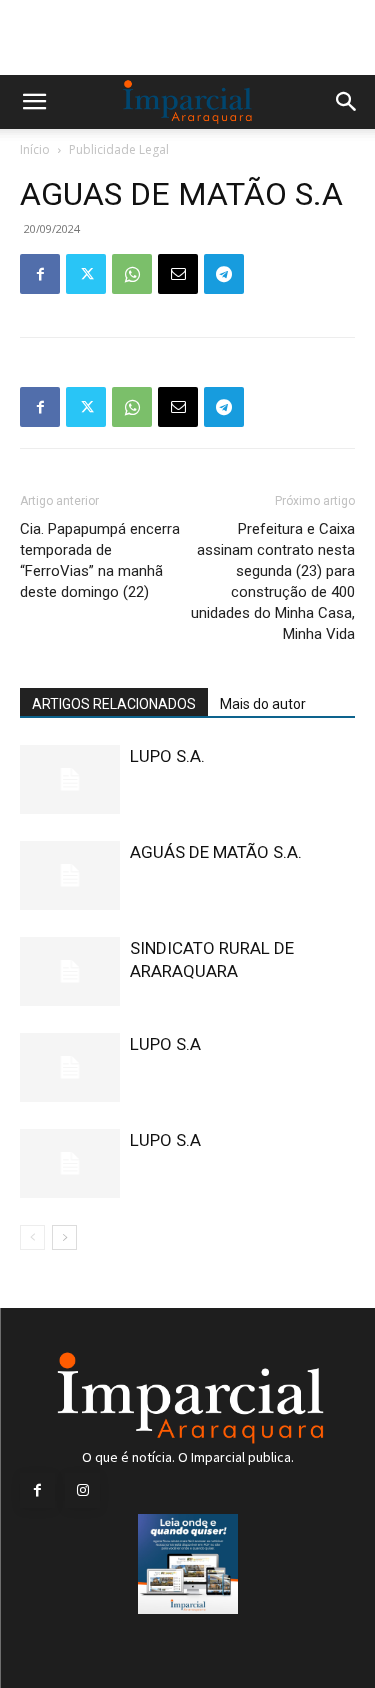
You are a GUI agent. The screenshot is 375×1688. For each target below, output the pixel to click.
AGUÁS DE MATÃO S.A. (216, 852)
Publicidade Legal (119, 149)
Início (35, 149)
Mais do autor (263, 704)
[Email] (178, 274)
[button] (34, 102)
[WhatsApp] (132, 274)
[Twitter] (86, 274)
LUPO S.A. (167, 756)
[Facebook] (40, 274)
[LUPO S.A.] (70, 779)
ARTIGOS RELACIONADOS (114, 704)
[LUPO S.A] (70, 1067)
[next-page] (64, 1237)
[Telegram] (224, 274)
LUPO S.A (165, 1044)
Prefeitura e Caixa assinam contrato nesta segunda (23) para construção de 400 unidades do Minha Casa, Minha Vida (273, 581)
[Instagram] (82, 1490)
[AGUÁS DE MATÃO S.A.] (70, 875)
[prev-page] (32, 1237)
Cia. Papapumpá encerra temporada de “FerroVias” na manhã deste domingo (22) (100, 560)
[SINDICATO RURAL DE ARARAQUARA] (70, 971)
